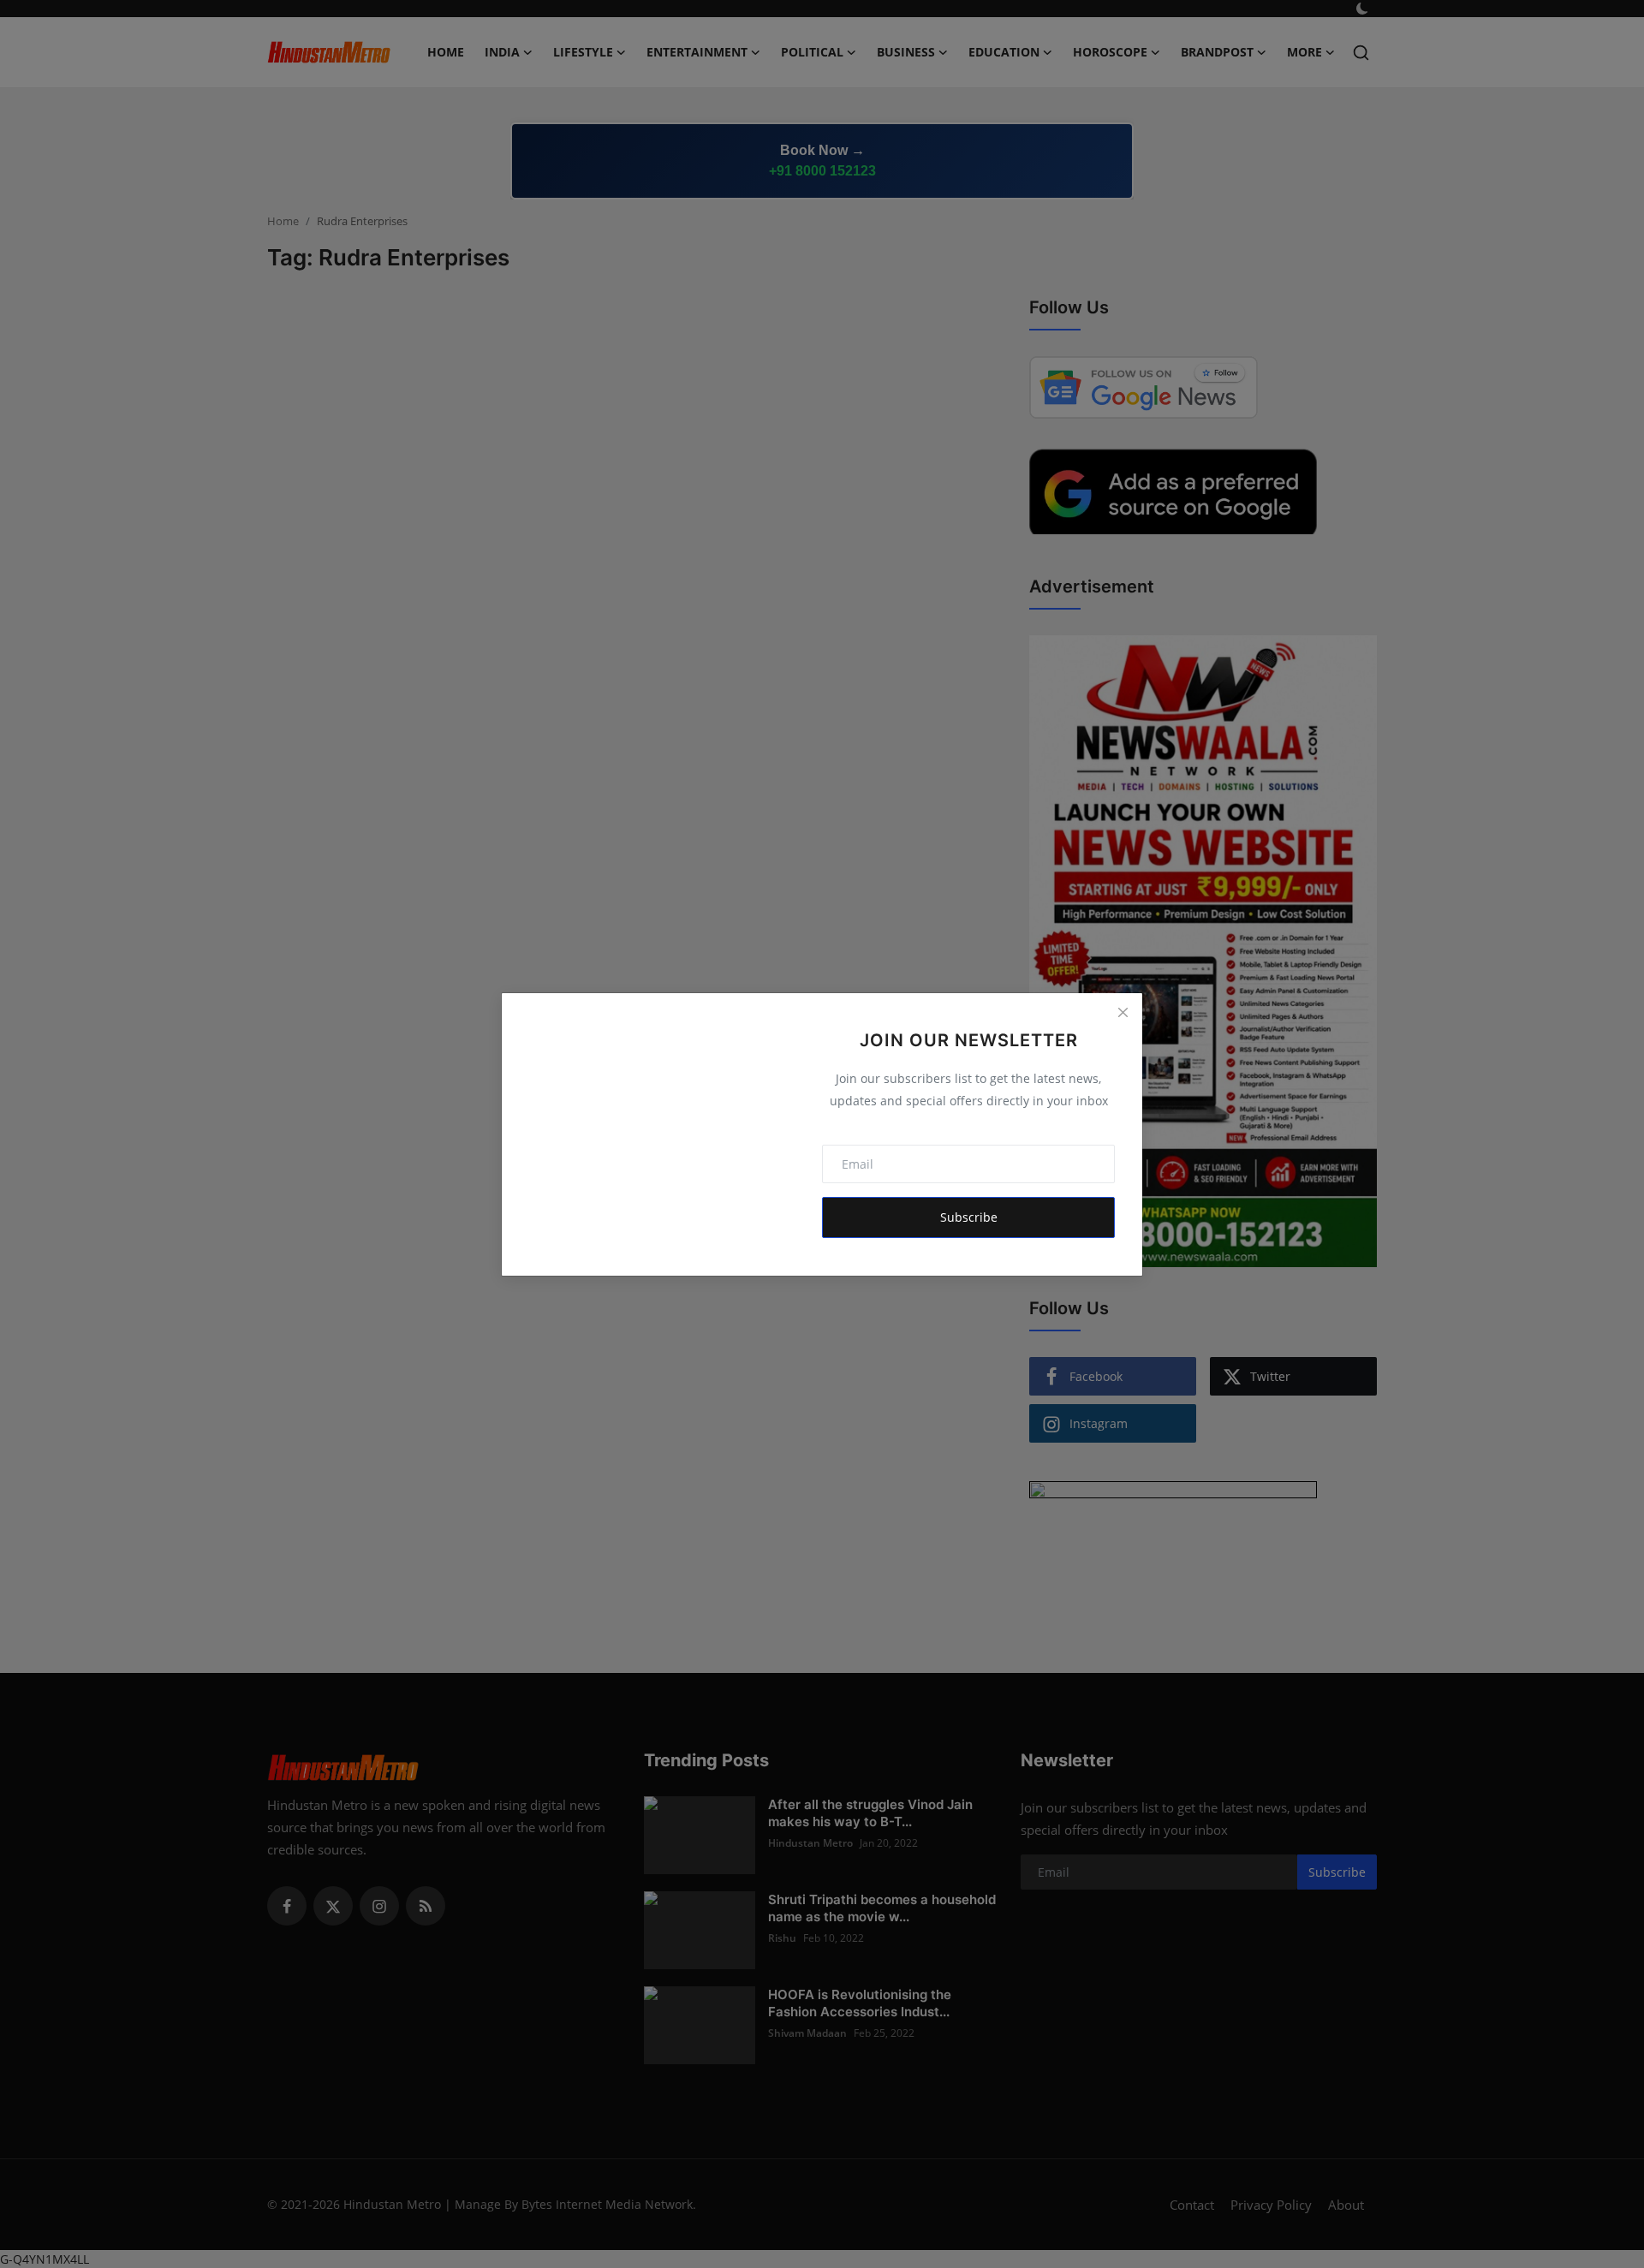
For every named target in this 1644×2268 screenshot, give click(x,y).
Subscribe (969, 1217)
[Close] (1123, 1013)
